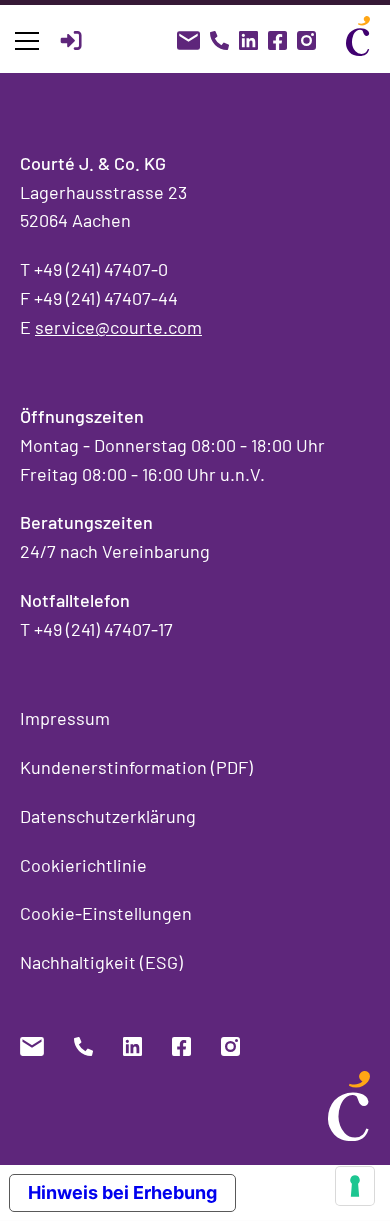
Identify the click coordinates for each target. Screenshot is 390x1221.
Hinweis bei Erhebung (122, 1192)
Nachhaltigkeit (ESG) (101, 962)
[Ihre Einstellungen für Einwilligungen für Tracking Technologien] (355, 1186)
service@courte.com (118, 327)
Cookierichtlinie (83, 865)
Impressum (65, 718)
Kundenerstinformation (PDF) (136, 767)
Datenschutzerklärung (108, 816)
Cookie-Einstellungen (106, 913)
